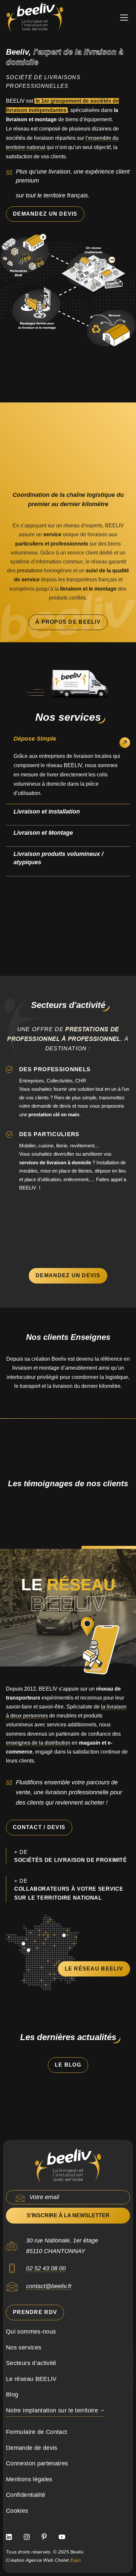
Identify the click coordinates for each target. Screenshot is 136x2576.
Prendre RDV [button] (35, 2312)
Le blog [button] (68, 2065)
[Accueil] (68, 2166)
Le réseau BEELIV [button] (94, 1969)
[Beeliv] (35, 18)
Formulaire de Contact (37, 2432)
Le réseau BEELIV (31, 2379)
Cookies (17, 2511)
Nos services (24, 2347)
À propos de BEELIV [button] (68, 622)
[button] (122, 18)
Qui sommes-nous (31, 2332)
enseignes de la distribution (38, 1743)
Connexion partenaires (37, 2463)
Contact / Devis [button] (39, 1827)
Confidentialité (26, 2495)
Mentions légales (29, 2479)
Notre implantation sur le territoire (52, 2410)
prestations (30, 571)
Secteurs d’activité (31, 2363)
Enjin (76, 2560)
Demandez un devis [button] (45, 214)
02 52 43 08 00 (46, 2268)
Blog (12, 2394)
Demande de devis (32, 2448)
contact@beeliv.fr (49, 2286)
